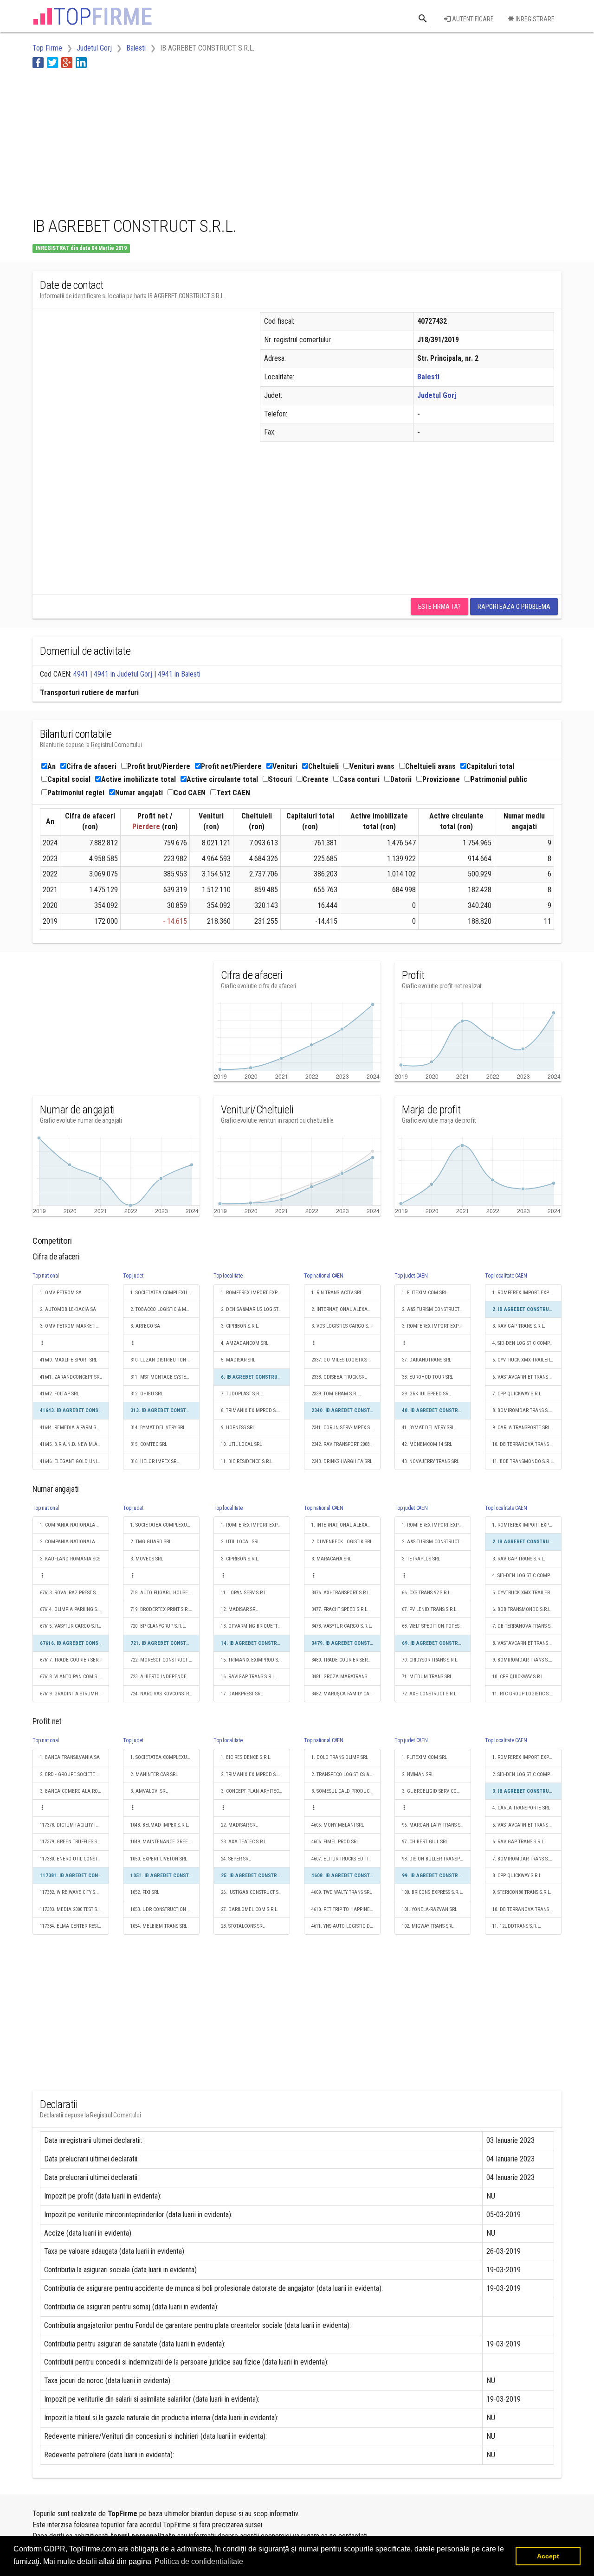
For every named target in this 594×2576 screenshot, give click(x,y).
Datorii (401, 779)
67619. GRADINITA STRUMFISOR (73, 1694)
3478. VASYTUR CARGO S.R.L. (342, 1626)
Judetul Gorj (437, 395)
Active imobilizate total (139, 779)
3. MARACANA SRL (331, 1559)
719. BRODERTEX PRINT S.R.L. (161, 1609)
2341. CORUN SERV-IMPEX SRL (343, 1428)
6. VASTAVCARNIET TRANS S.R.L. (527, 1377)
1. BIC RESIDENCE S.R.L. (246, 1757)
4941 (81, 674)
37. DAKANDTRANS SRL (426, 1360)
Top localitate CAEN (506, 1276)
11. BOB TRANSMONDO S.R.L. (523, 1461)
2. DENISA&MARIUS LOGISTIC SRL (255, 1309)
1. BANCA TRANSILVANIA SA (70, 1757)
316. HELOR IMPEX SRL (155, 1461)
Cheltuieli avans (430, 766)
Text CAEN (233, 793)
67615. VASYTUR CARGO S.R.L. (71, 1626)
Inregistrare (534, 19)
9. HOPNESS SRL (238, 1428)
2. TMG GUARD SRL (151, 1542)
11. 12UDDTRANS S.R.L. (517, 1926)
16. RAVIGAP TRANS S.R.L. (249, 1677)
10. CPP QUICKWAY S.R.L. (519, 1677)
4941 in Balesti (179, 674)
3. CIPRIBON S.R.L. (240, 1326)
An (52, 766)
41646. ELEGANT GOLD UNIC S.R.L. (74, 1461)
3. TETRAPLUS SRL (421, 1559)
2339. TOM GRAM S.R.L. (336, 1394)
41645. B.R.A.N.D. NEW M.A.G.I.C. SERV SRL (74, 1444)
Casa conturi (359, 779)
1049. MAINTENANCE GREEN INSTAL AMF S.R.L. (165, 1842)
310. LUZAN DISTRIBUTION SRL (163, 1360)
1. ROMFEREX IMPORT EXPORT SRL (255, 1293)
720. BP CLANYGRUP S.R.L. (158, 1626)
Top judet (133, 1276)
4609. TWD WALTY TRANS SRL (342, 1892)
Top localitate (228, 1276)
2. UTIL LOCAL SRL (240, 1542)
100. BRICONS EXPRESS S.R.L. (433, 1892)
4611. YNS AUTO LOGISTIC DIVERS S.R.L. (346, 1926)
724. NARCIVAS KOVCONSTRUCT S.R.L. (165, 1694)
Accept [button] (548, 2556)
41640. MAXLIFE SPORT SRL (68, 1360)
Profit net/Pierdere (231, 766)
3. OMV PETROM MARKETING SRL (74, 1326)
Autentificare (472, 19)
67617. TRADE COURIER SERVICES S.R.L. (74, 1660)
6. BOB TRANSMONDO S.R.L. (522, 1609)
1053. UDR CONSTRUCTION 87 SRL (165, 1909)
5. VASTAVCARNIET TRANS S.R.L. (527, 1825)
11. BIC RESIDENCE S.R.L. (247, 1461)
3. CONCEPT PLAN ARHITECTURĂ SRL (255, 1791)
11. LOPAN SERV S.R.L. (244, 1593)
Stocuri (280, 779)
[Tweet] (52, 62)
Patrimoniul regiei (76, 793)
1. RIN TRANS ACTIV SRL (337, 1293)
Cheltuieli (323, 766)
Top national (46, 1276)
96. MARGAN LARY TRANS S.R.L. (436, 1825)
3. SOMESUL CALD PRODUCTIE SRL (346, 1791)
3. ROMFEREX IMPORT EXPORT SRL (436, 1326)
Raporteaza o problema (514, 607)
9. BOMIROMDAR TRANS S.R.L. (525, 1660)
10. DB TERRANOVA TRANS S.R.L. (527, 1444)
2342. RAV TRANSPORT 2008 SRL (345, 1444)
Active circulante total (222, 779)
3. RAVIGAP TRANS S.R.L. (519, 1326)
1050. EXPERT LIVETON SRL (159, 1859)
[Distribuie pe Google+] (67, 62)
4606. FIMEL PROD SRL (335, 1842)
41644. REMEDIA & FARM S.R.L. (73, 1428)
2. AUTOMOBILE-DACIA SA (68, 1309)
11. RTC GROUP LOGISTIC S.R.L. (525, 1694)
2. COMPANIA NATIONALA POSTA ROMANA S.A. (74, 1542)
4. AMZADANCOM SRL (245, 1343)
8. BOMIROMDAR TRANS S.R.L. (525, 1410)
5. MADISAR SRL (238, 1360)
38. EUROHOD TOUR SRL (427, 1377)
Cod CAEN (190, 793)
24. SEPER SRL (236, 1859)
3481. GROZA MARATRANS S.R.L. (346, 1677)
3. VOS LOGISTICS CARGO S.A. (343, 1326)
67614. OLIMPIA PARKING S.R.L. (73, 1609)
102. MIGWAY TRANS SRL (428, 1926)
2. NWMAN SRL (418, 1774)
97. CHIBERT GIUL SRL (425, 1842)
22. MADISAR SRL (239, 1825)
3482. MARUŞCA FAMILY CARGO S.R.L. (346, 1694)
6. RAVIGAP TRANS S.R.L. (519, 1842)
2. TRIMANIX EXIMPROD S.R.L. (253, 1774)
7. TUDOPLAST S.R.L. (242, 1394)
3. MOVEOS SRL (147, 1559)
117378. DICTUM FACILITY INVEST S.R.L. (74, 1825)
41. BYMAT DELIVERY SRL (428, 1428)
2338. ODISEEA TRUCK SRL (339, 1377)
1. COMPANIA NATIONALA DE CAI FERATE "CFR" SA (74, 1525)
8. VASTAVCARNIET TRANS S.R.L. (527, 1643)
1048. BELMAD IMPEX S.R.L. (160, 1825)
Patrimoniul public (499, 779)
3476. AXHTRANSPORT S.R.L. (341, 1593)
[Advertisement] (201, 141)
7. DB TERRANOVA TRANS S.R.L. (526, 1626)
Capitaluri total (490, 766)
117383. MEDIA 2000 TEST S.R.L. (73, 1909)
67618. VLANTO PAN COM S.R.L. (73, 1677)
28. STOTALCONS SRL (243, 1926)
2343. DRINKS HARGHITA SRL (342, 1461)
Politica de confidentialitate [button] (199, 2561)
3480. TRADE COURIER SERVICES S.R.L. (346, 1660)
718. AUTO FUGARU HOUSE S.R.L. (165, 1593)
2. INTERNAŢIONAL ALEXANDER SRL (346, 1309)
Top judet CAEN (411, 1276)
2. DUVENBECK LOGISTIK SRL (342, 1542)
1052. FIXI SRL (145, 1892)
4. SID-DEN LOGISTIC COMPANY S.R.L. (527, 1343)
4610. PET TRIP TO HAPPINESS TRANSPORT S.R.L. (346, 1909)
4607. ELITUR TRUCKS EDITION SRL (346, 1859)
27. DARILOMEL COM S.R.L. (250, 1909)
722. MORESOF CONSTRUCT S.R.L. (165, 1660)
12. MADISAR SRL (239, 1609)
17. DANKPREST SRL (242, 1694)
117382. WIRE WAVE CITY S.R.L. (72, 1892)
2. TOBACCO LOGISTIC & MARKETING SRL (165, 1309)
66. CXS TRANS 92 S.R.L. (427, 1593)
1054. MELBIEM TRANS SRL (159, 1926)
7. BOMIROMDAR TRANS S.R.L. (525, 1859)
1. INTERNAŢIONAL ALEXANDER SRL (346, 1525)
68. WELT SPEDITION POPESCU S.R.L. (436, 1626)
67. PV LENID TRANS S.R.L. (430, 1609)
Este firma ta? (439, 607)
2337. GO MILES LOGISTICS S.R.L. (346, 1360)
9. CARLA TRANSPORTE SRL (521, 1428)
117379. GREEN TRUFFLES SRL (71, 1842)
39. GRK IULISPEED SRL (426, 1394)
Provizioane (441, 779)
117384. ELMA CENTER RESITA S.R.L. (74, 1926)
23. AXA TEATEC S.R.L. (244, 1842)
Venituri (285, 766)
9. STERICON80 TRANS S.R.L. (522, 1892)
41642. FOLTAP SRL (59, 1394)
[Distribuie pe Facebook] (38, 62)
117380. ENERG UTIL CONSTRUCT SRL (74, 1859)
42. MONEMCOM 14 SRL (427, 1444)
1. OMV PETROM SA (61, 1293)
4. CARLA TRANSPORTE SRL (521, 1808)
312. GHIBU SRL (147, 1394)
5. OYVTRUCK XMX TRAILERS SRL (527, 1360)
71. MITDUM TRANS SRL (427, 1677)
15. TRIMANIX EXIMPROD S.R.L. (254, 1660)
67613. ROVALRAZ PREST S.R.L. (72, 1593)
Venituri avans (372, 766)
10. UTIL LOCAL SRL (241, 1444)
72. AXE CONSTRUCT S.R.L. (430, 1694)
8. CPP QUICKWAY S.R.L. (517, 1876)
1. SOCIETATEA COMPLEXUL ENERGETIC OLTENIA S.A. (165, 1293)
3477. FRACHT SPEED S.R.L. (340, 1609)
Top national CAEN (324, 1276)
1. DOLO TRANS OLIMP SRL (340, 1757)
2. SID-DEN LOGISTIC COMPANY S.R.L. (527, 1774)
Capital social (69, 779)
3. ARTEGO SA (145, 1326)
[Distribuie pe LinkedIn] (81, 62)
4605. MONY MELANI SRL (338, 1825)
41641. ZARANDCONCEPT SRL (71, 1377)
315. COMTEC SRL (149, 1444)
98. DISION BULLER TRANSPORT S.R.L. (436, 1859)
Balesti (428, 377)
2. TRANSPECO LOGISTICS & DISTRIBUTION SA (346, 1774)
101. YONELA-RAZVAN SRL (429, 1909)
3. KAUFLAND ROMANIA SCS (70, 1559)
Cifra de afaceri (91, 766)
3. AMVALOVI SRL (149, 1791)
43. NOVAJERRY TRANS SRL (430, 1461)
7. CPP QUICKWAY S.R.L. (517, 1394)
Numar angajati (139, 793)
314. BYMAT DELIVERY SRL (158, 1428)
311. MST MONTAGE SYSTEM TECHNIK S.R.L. (165, 1377)
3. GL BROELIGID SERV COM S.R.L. (436, 1791)
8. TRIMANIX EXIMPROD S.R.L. (253, 1410)
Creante (316, 779)
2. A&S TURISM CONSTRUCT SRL (435, 1309)
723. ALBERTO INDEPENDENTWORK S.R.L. (165, 1677)
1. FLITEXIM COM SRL (424, 1293)
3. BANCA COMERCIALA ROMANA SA (74, 1791)
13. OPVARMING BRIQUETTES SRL (255, 1626)
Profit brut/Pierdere (159, 766)
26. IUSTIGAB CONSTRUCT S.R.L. (254, 1892)
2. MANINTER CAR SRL (154, 1774)
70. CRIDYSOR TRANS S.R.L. (430, 1660)
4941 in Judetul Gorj (123, 674)
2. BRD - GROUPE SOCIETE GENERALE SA (74, 1774)
